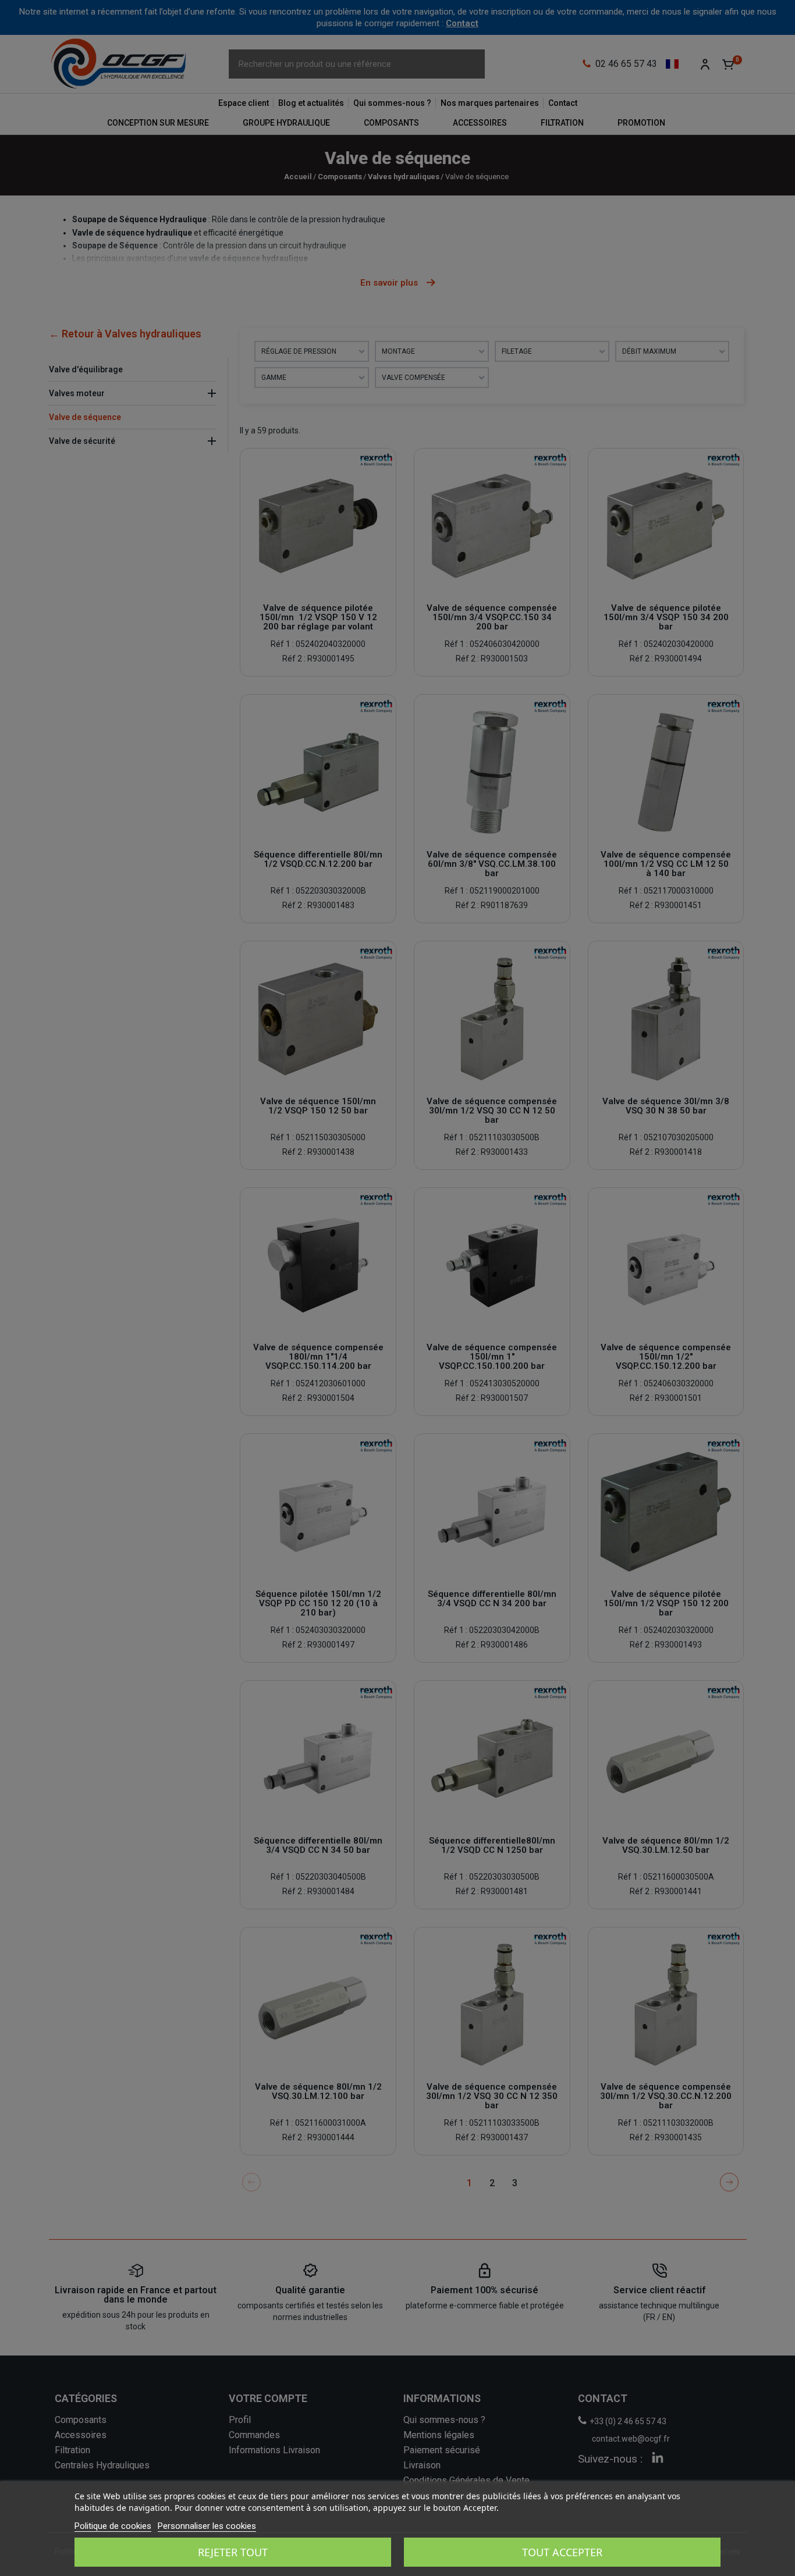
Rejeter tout (233, 2552)
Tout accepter (562, 2552)
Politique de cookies (113, 2526)
